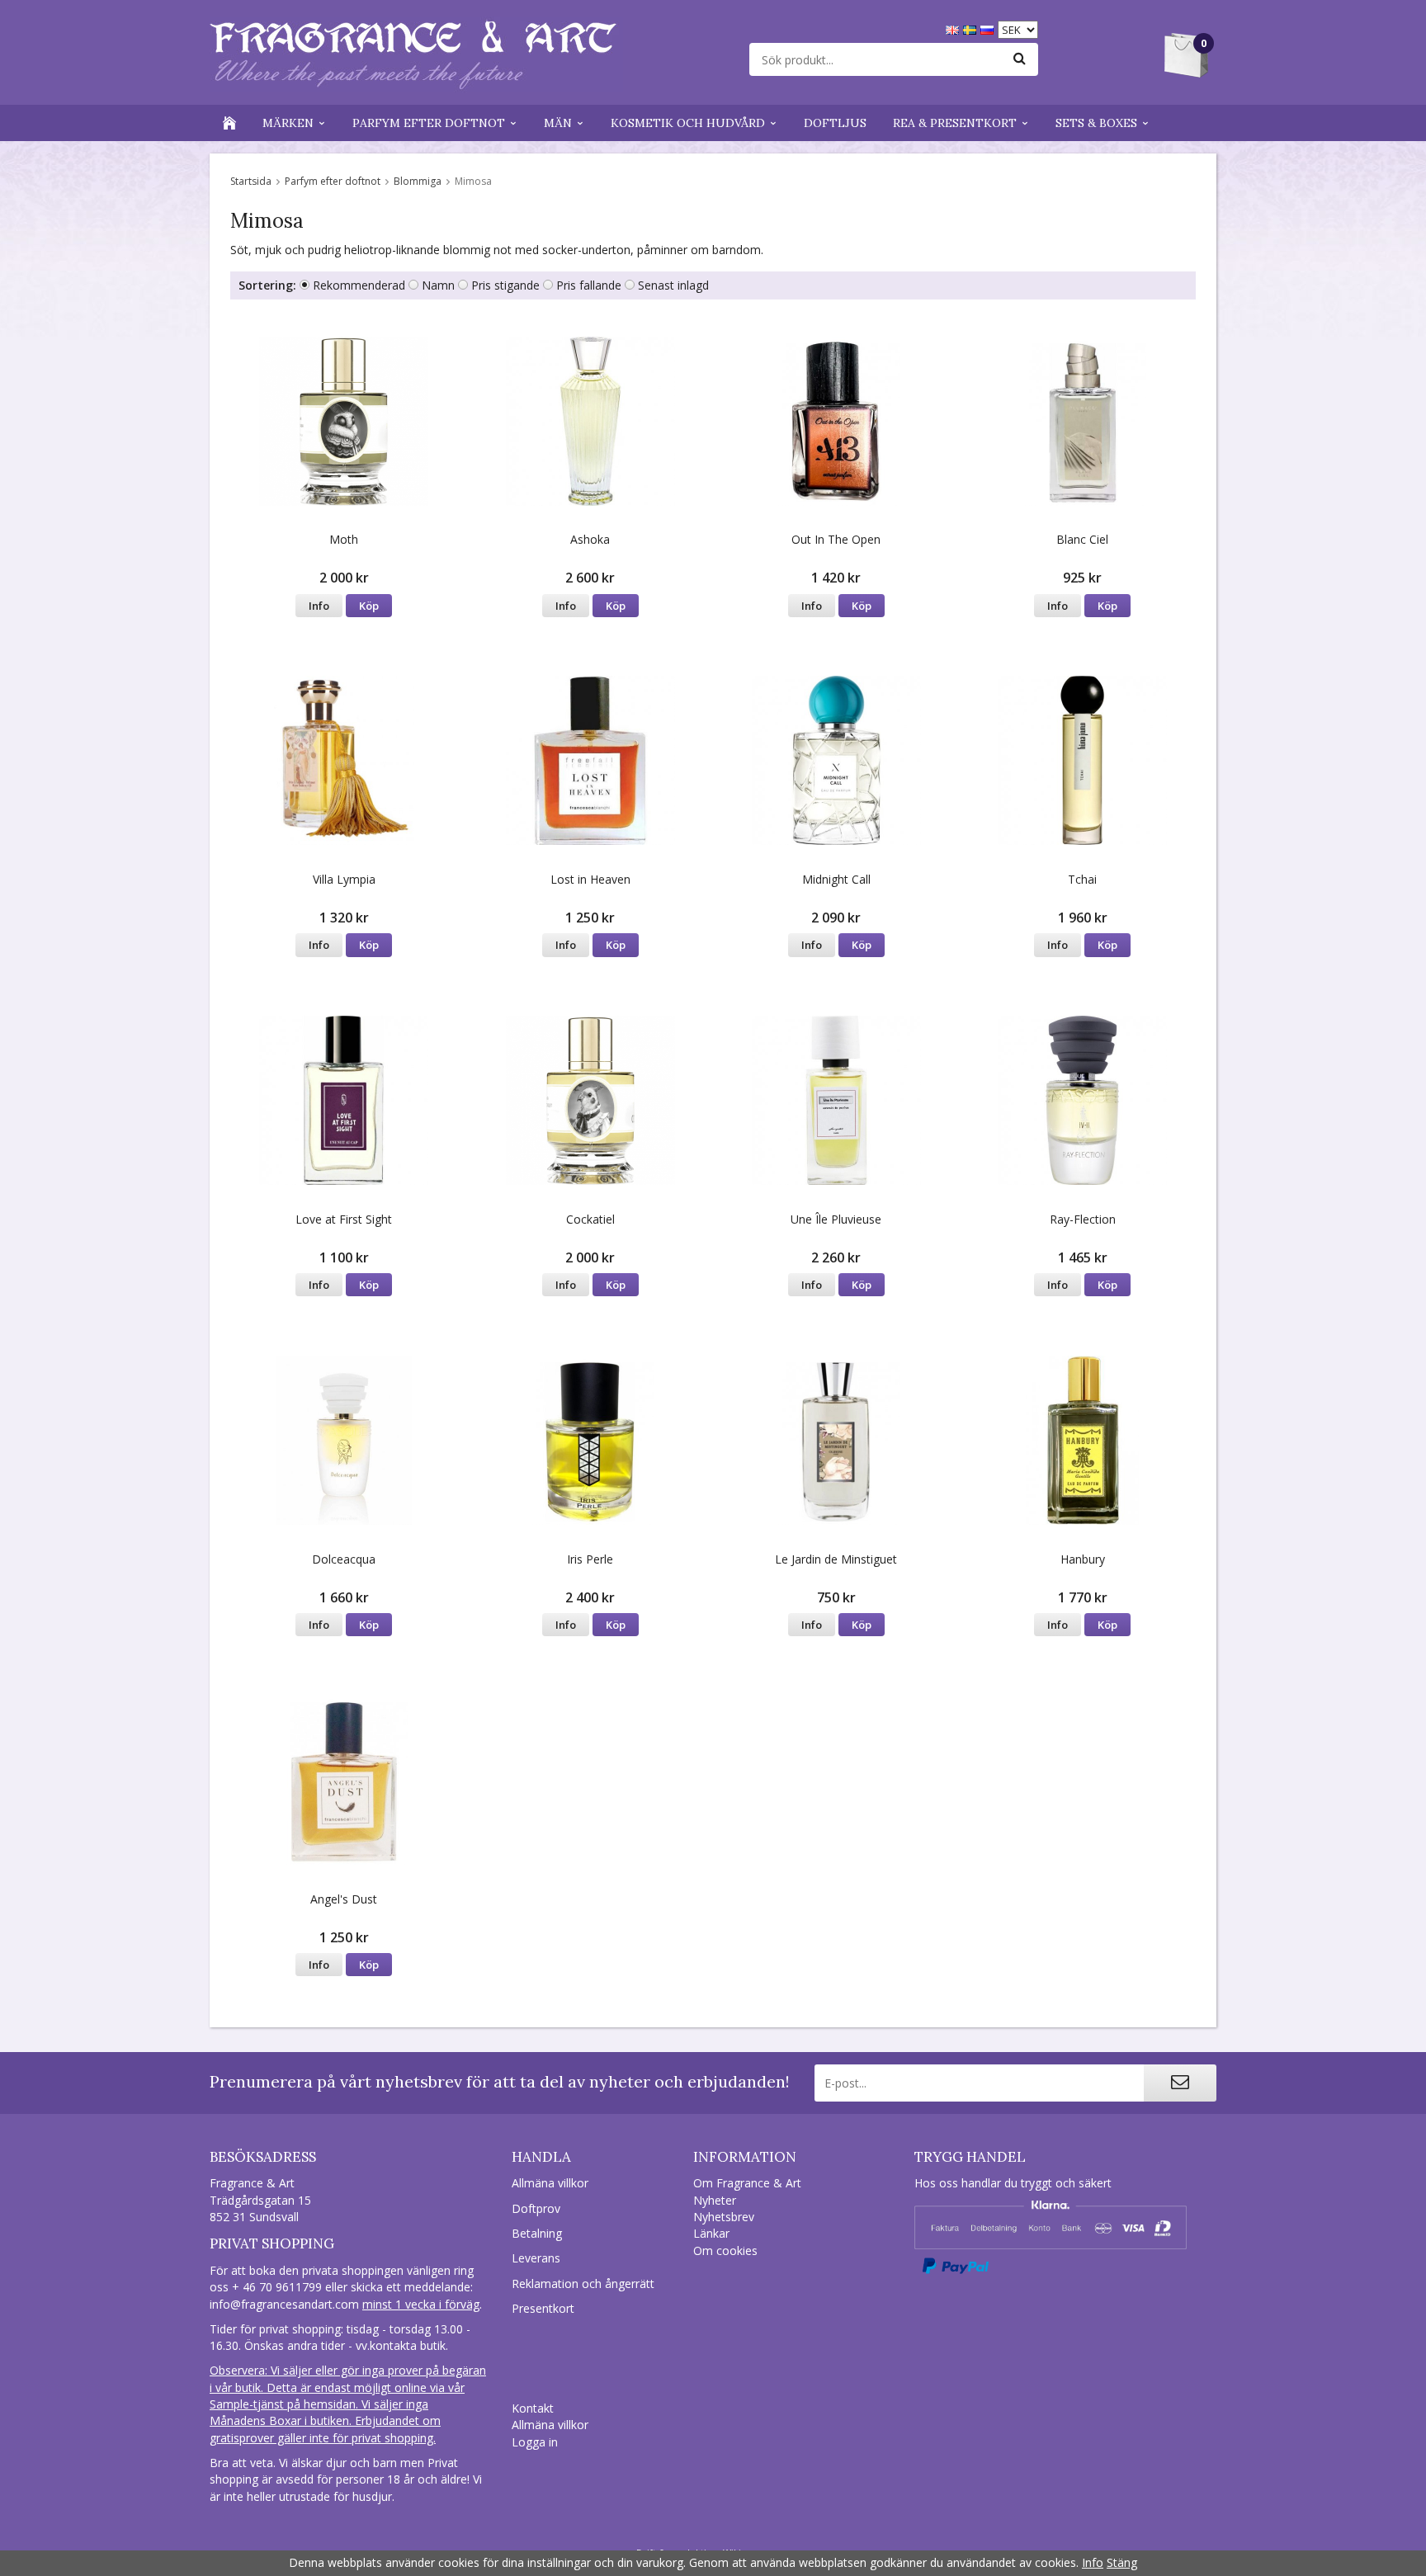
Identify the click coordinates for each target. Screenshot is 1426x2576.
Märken (288, 123)
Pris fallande (589, 285)
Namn (438, 285)
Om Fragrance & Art (747, 2183)
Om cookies (725, 2250)
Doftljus (835, 123)
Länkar (711, 2233)
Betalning (537, 2233)
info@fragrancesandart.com (284, 2304)
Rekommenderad (359, 285)
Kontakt (533, 2408)
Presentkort (543, 2308)
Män (558, 123)
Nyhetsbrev (724, 2217)
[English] (954, 28)
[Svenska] (972, 28)
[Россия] (989, 28)
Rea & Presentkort (955, 123)
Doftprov (536, 2208)
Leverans (536, 2258)
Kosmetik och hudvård (688, 123)
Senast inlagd (673, 285)
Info (319, 606)
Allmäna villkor (550, 2183)
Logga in (535, 2442)
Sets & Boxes (1096, 123)
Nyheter (715, 2200)
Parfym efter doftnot (429, 123)
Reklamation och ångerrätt (583, 2283)
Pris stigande (505, 285)
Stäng (1122, 2562)
